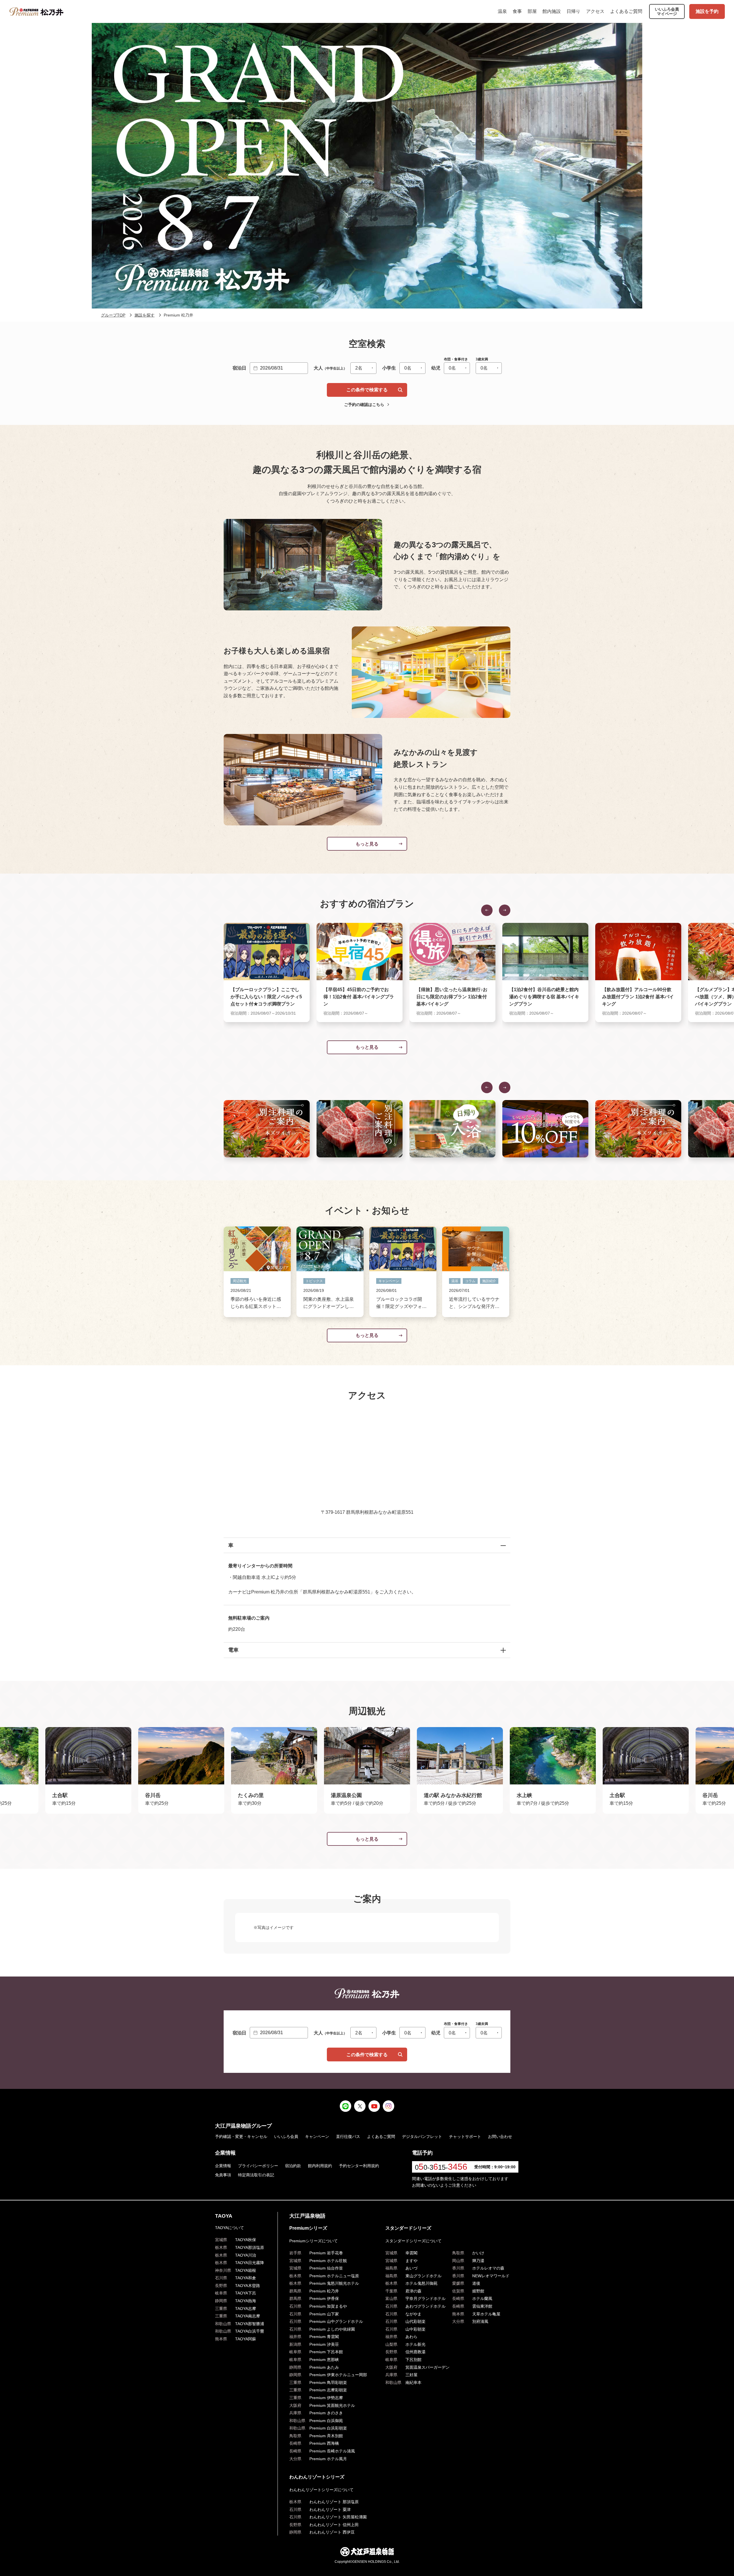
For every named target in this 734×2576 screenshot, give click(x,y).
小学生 (389, 368)
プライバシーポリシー (258, 2166)
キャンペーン (317, 2136)
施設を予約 (707, 11)
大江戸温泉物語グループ (243, 2126)
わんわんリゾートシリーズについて (321, 2490)
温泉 (502, 11)
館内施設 (552, 11)
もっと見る (367, 844)
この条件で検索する (367, 390)
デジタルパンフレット (422, 2136)
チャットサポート (465, 2136)
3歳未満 (482, 359)
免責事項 (223, 2175)
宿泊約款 (293, 2166)
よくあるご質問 (626, 11)
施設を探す (145, 315)
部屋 (532, 11)
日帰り (573, 11)
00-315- (441, 2167)
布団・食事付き (456, 359)
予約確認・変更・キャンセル (241, 2136)
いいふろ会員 (286, 2136)
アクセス (595, 11)
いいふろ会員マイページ (667, 11)
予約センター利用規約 (359, 2166)
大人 (330, 368)
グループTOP (113, 315)
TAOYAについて (230, 2228)
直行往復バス (348, 2136)
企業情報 (223, 2166)
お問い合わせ (500, 2136)
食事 (517, 11)
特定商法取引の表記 (256, 2175)
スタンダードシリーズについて (413, 2241)
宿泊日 (239, 368)
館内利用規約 (320, 2166)
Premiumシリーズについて (314, 2241)
